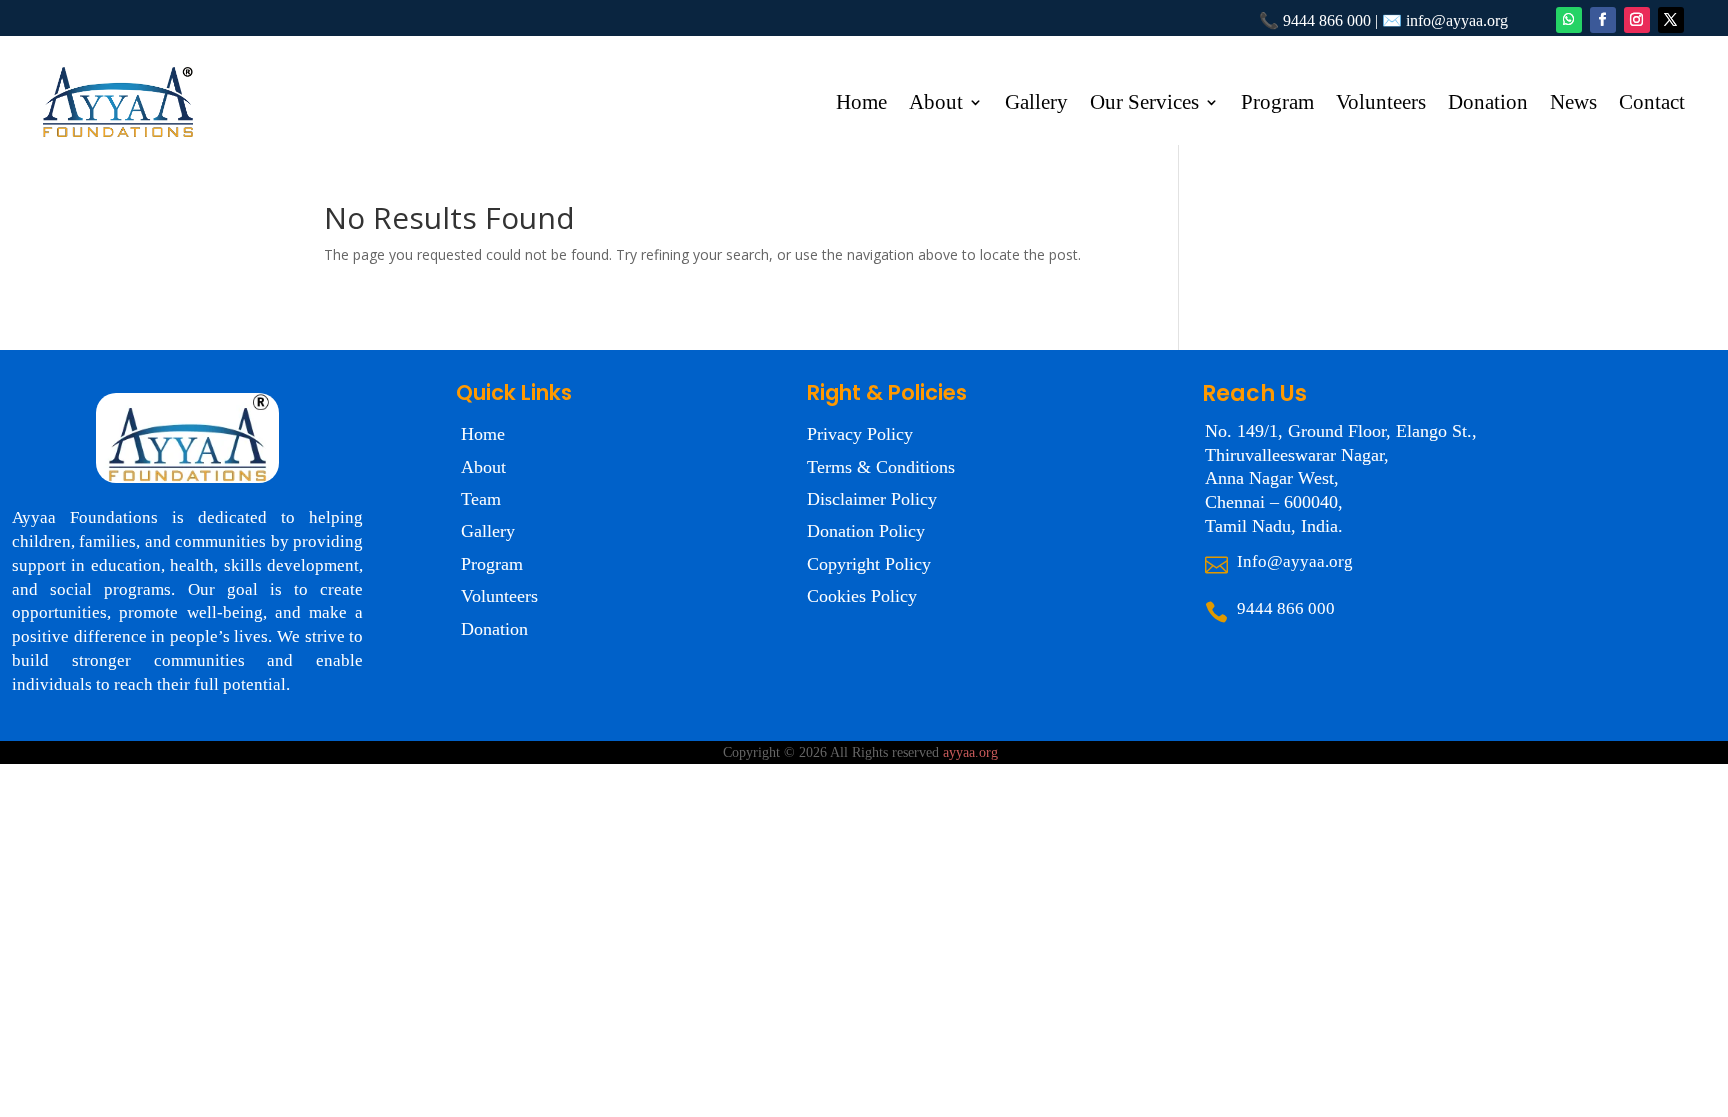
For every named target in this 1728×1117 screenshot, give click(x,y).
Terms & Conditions (881, 467)
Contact (1652, 104)
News (1573, 104)
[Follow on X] (1671, 20)
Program (1277, 104)
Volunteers (1381, 104)
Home (861, 104)
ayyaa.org (970, 752)
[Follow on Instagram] (1637, 20)
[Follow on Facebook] (1603, 20)
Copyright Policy (869, 564)
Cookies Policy (862, 596)
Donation (1488, 104)
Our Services (1144, 104)
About (936, 104)
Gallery (1036, 104)
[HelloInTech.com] (1004, 752)
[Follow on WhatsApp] (1569, 20)
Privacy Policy (860, 434)
